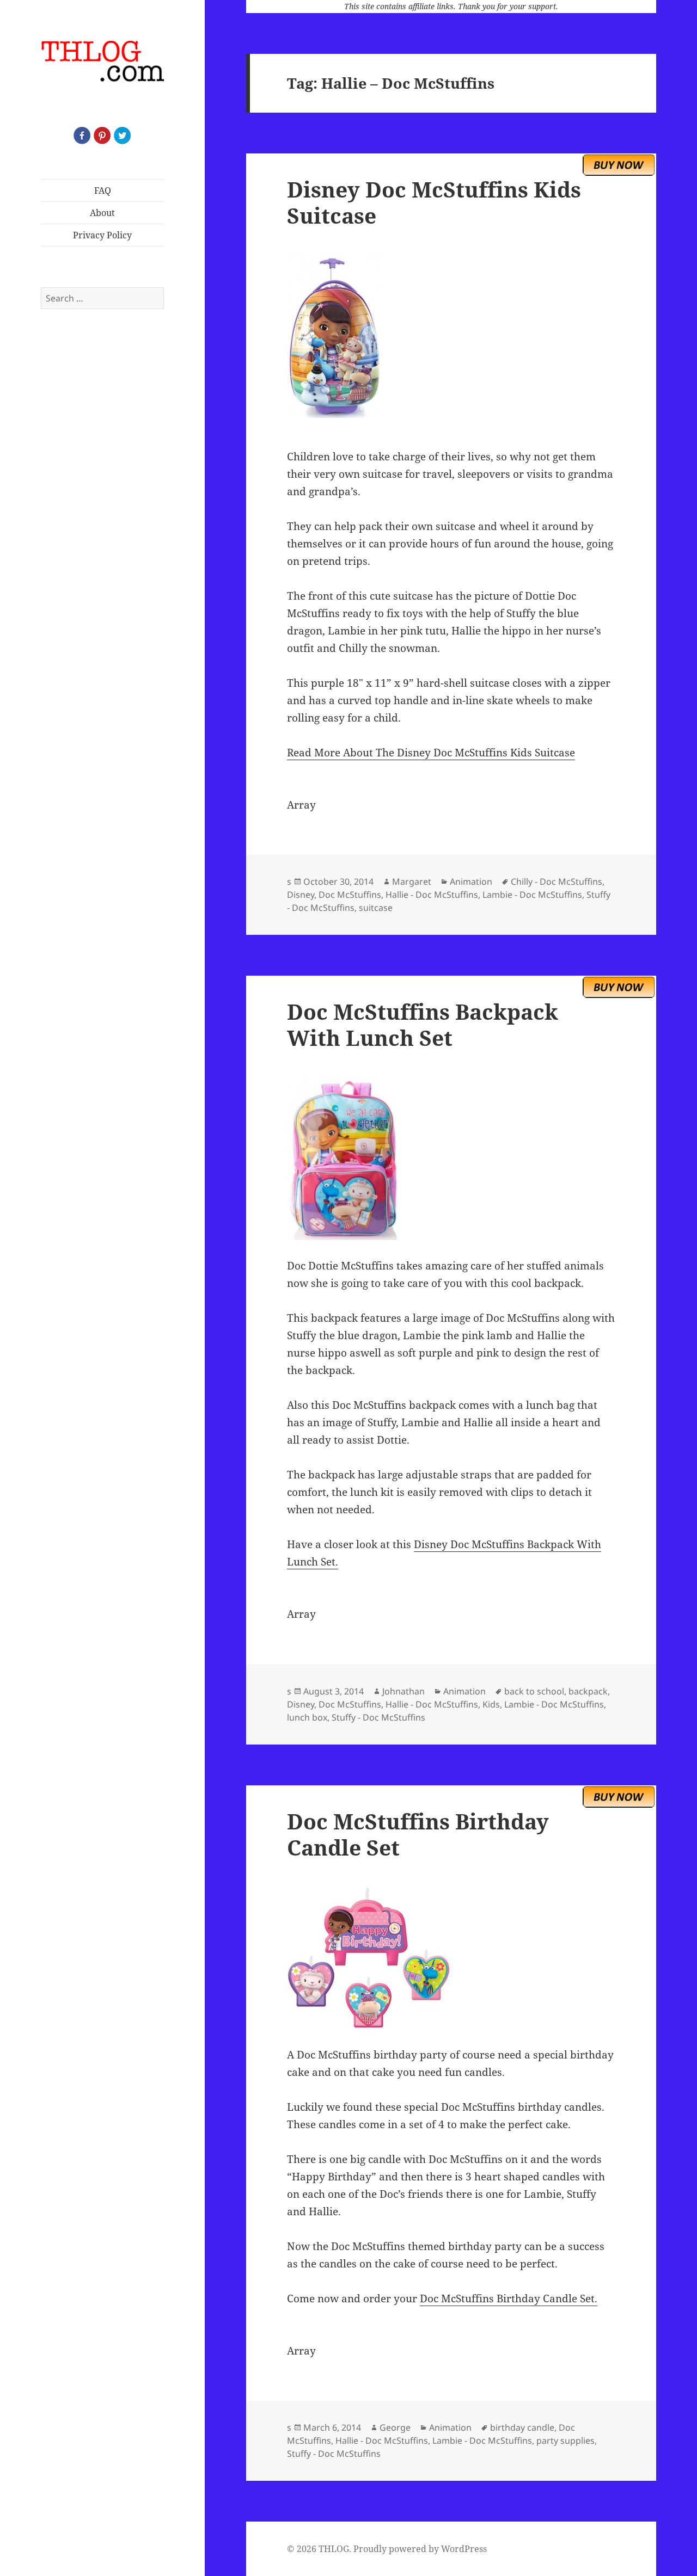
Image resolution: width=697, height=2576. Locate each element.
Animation (471, 882)
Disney (301, 895)
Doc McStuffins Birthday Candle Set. (509, 2298)
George (395, 2427)
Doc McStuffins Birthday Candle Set (418, 1834)
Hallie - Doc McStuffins (432, 895)
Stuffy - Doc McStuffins (378, 1717)
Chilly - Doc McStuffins (557, 882)
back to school (534, 1691)
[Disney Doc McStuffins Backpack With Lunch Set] (451, 1158)
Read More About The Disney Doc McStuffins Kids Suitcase (431, 753)
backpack (588, 1691)
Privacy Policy (102, 235)
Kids (491, 1704)
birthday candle (522, 2427)
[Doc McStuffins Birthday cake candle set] (451, 1958)
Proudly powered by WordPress (420, 2549)
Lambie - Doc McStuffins (532, 895)
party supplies (565, 2441)
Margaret (412, 882)
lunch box (307, 1717)
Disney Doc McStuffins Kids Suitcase (434, 202)
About (102, 213)
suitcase (376, 908)
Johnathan (403, 1691)
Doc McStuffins (350, 895)
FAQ (103, 190)
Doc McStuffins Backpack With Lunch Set (423, 1024)
